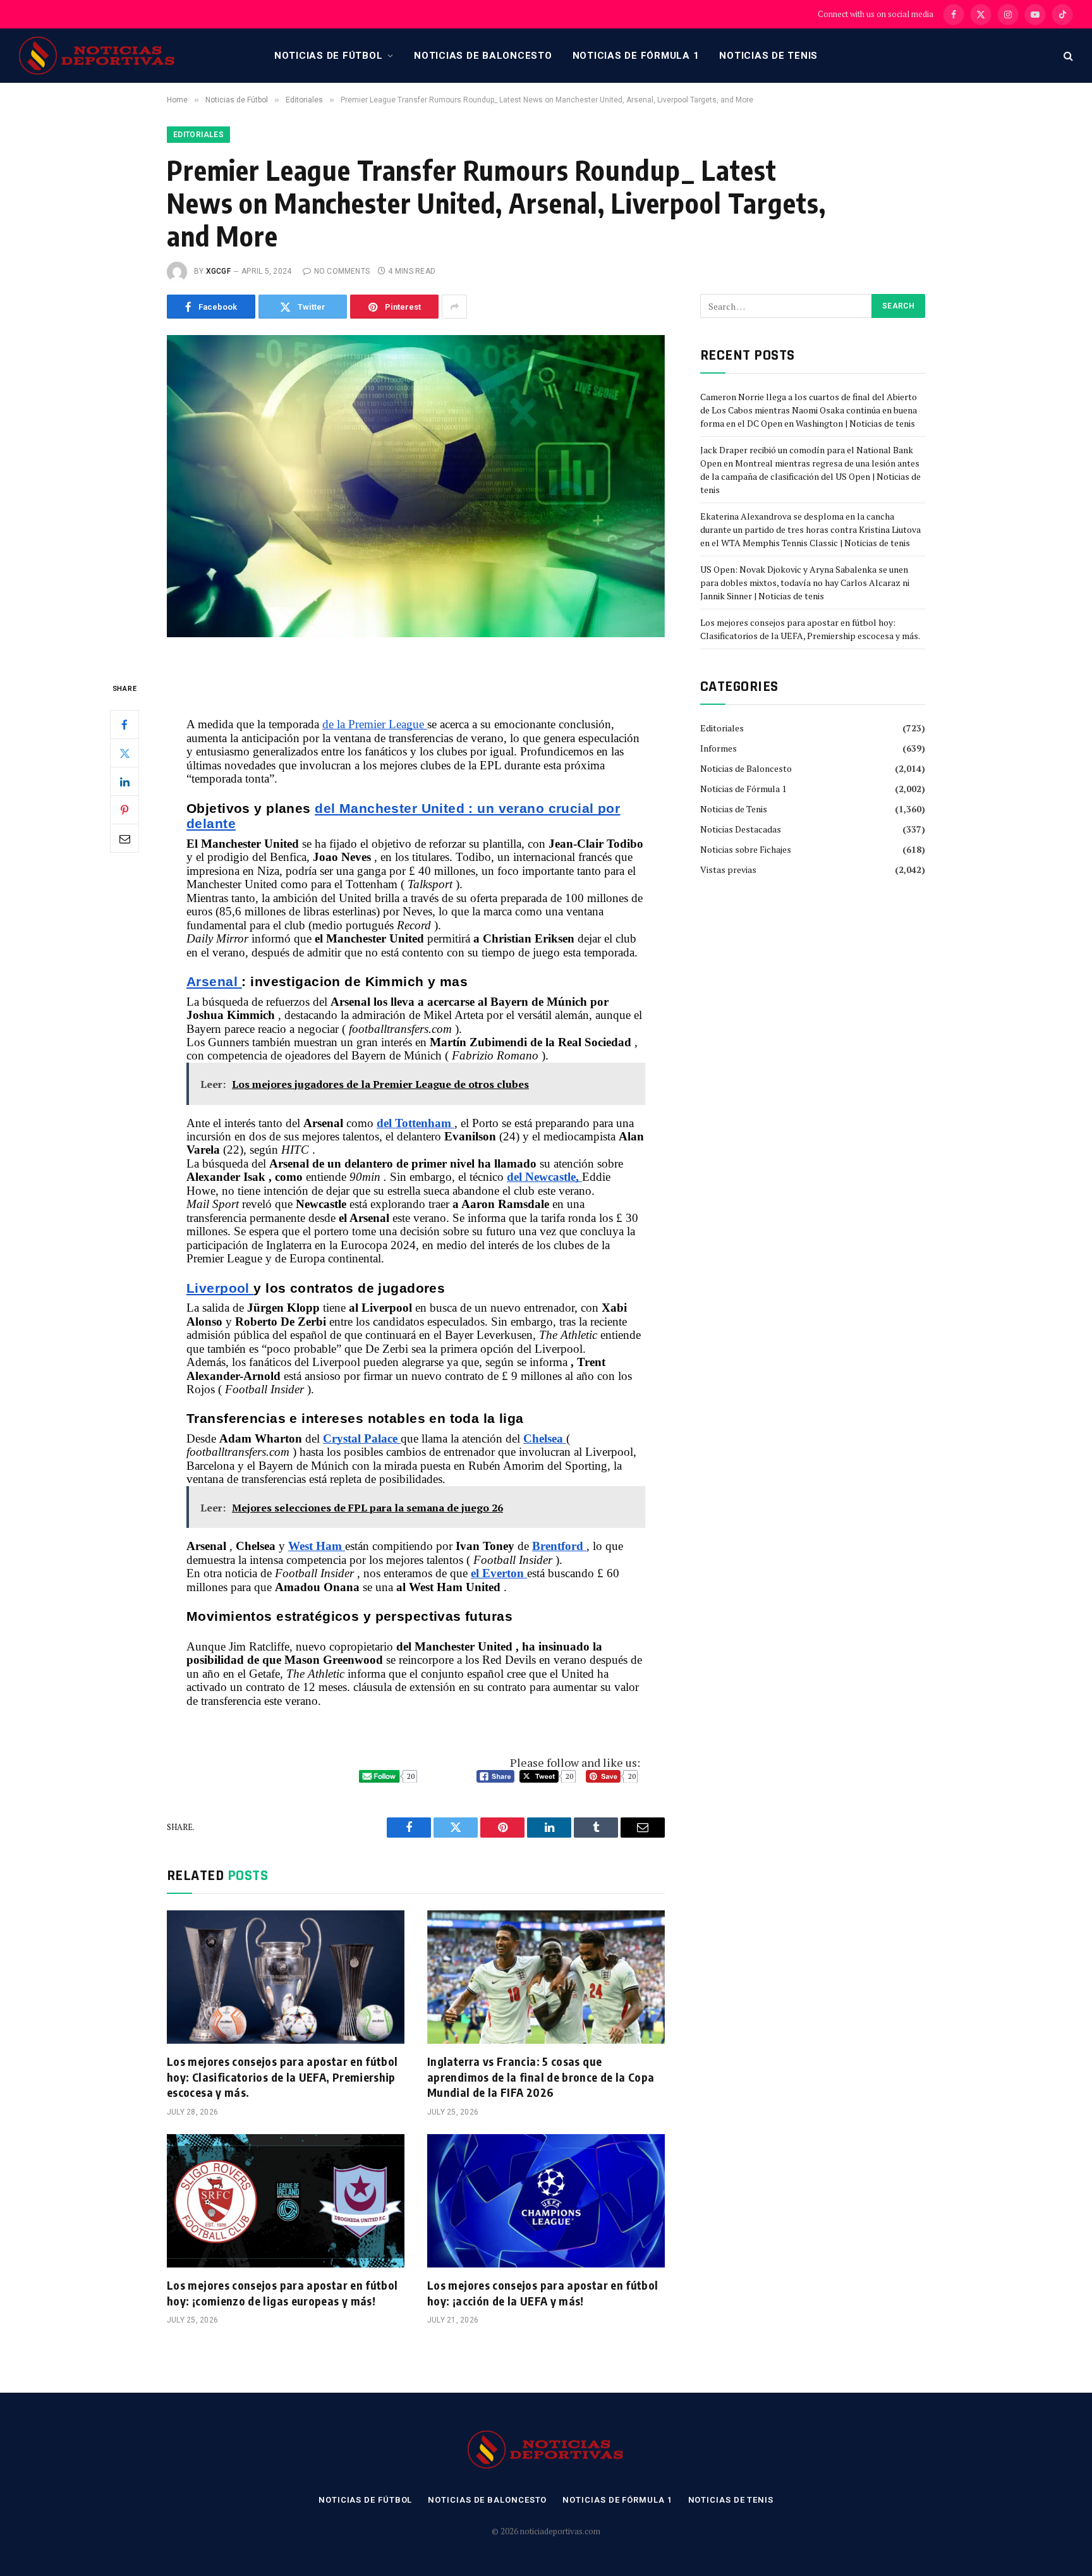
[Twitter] (124, 754)
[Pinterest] (124, 810)
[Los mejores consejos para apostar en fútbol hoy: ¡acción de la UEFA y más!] (546, 2201)
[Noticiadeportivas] (97, 56)
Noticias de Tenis (768, 56)
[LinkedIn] (124, 782)
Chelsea (545, 1438)
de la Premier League (375, 724)
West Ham (317, 1546)
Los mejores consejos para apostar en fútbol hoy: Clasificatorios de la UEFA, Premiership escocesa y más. (282, 2077)
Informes (719, 748)
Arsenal (214, 982)
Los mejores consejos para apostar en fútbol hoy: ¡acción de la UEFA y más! (543, 2292)
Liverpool (220, 1288)
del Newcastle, (544, 1177)
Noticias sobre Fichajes (746, 849)
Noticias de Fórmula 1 (636, 56)
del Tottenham (416, 1123)
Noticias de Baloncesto (483, 56)
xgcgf (218, 271)
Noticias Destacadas (741, 829)
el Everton (499, 1573)
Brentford (559, 1546)
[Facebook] (124, 725)
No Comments (342, 271)
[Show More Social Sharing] (454, 307)
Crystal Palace (362, 1438)
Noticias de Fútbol (329, 56)
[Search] (1067, 56)
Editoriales (198, 135)
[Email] (124, 839)
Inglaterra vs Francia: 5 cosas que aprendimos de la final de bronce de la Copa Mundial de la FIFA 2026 (541, 2077)
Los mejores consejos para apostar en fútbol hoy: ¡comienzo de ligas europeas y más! (282, 2292)
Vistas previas (728, 870)
